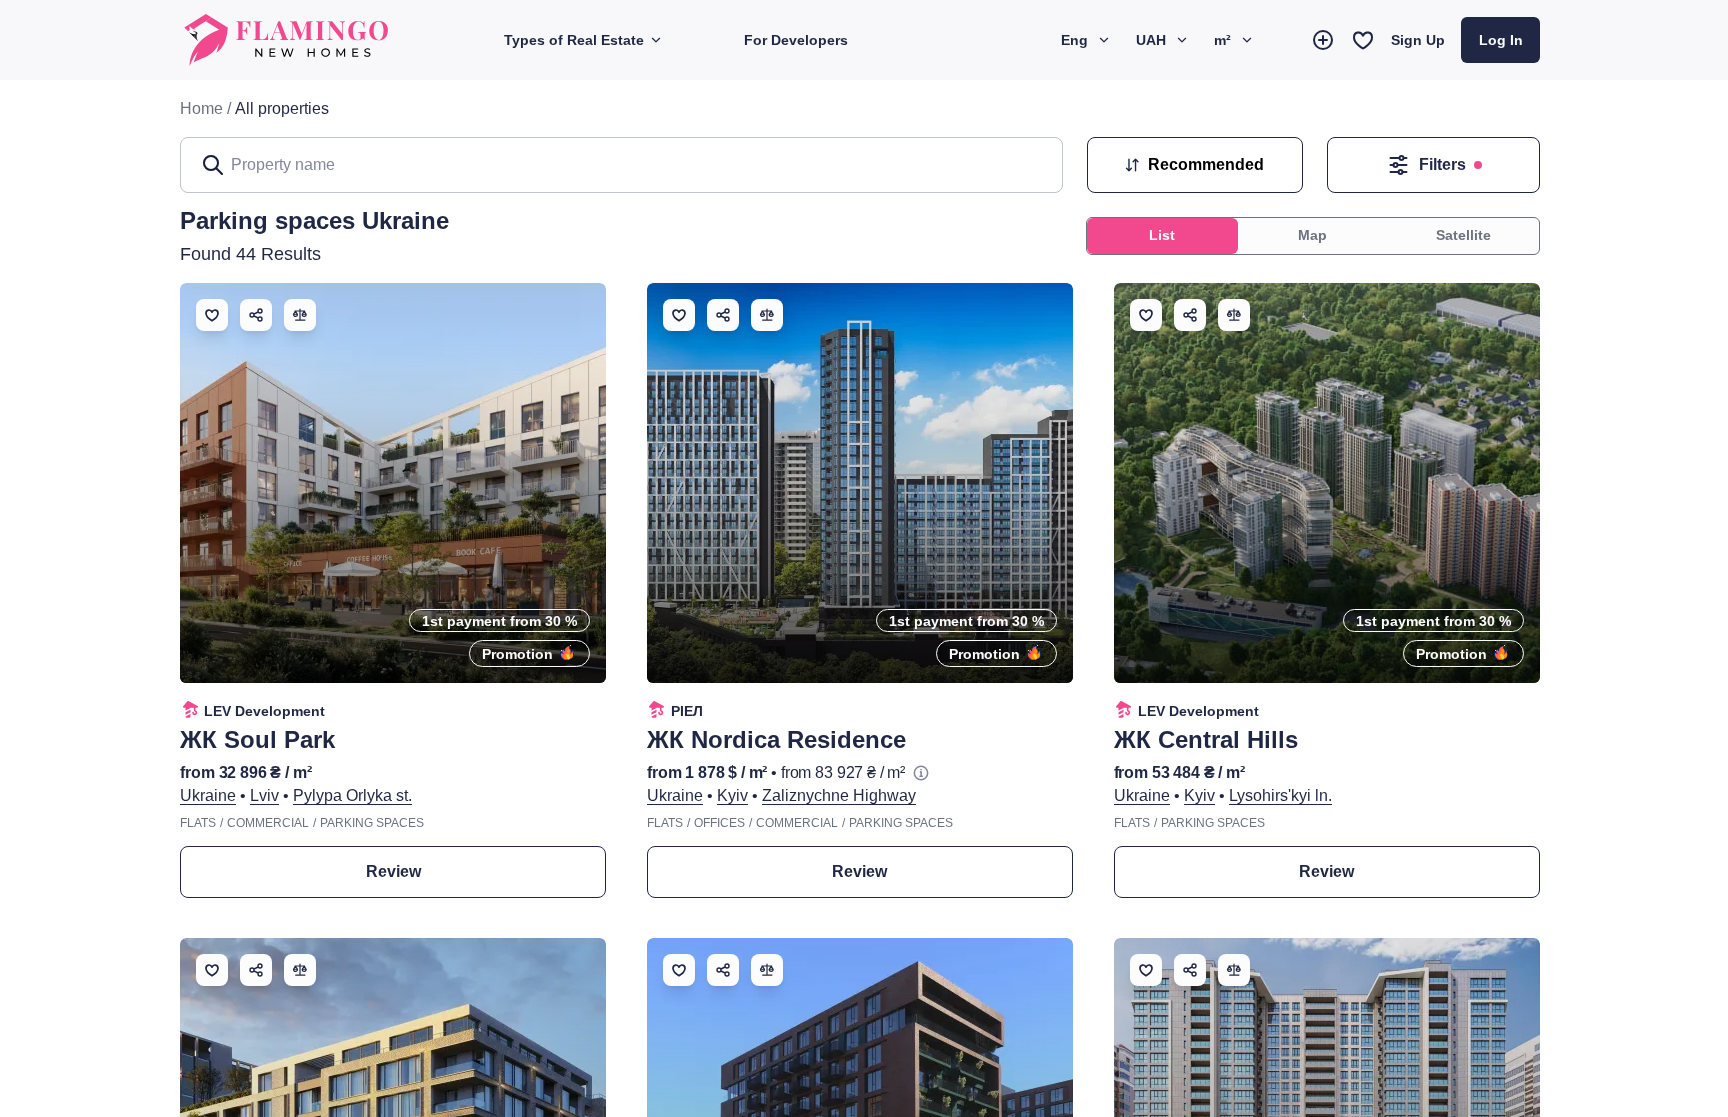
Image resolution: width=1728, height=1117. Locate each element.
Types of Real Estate (574, 40)
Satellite (1463, 235)
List (1162, 235)
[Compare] (300, 315)
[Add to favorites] (212, 315)
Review (393, 871)
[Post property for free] (1323, 40)
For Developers (796, 40)
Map (1312, 235)
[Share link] (256, 315)
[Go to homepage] (288, 40)
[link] (282, 109)
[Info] (921, 773)
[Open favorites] (1363, 40)
